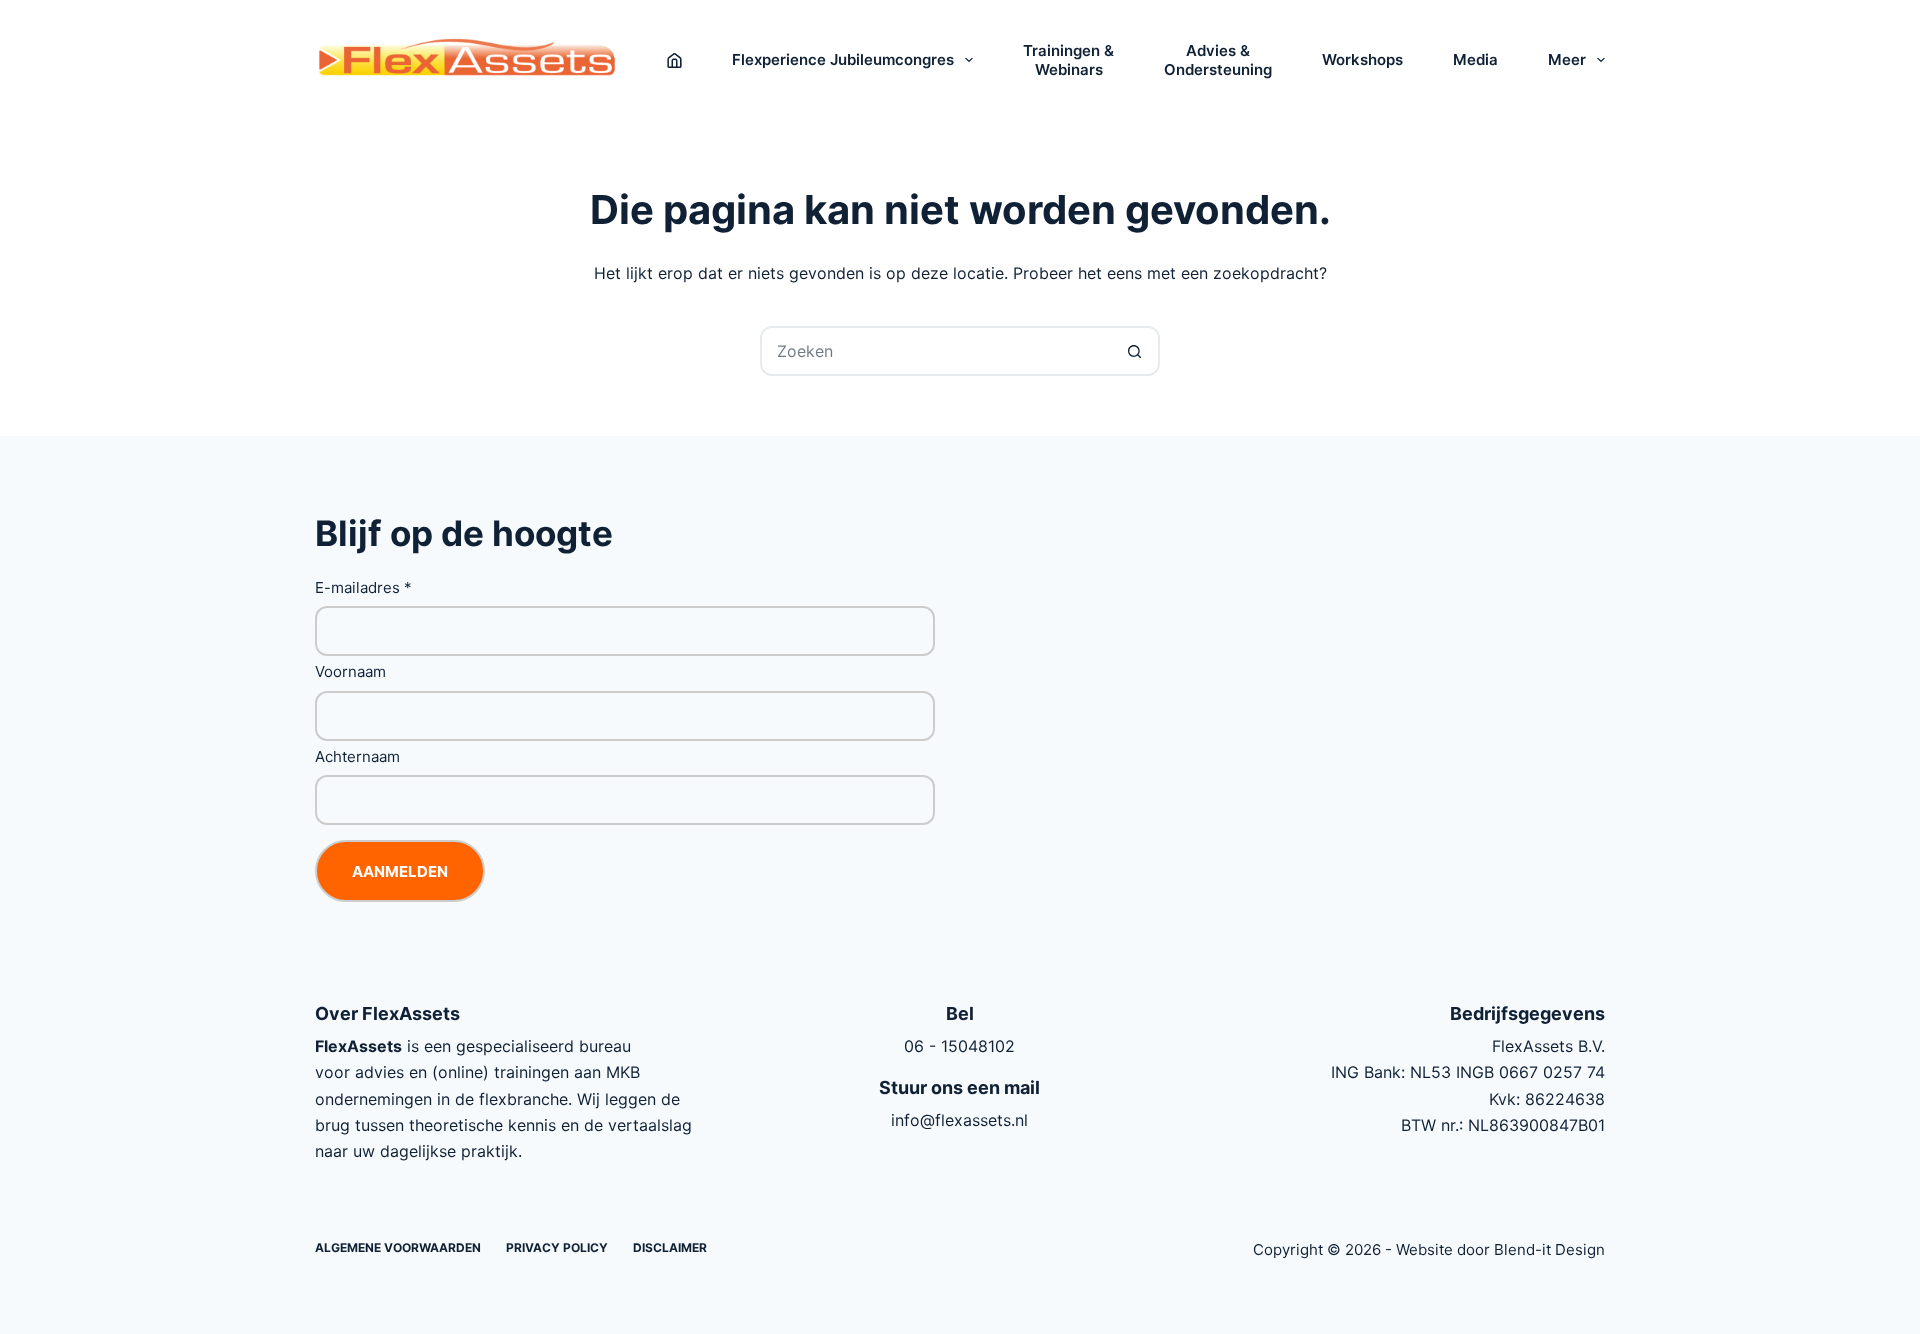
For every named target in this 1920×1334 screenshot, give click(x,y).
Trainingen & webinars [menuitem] (1068, 60)
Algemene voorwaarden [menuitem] (398, 1247)
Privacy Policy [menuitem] (557, 1247)
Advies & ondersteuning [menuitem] (1218, 60)
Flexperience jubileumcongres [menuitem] (843, 59)
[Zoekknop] (1135, 351)
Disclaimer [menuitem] (670, 1247)
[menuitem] (674, 60)
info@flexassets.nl (959, 1120)
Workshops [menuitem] (1362, 59)
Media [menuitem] (1475, 59)
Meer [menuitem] (1567, 59)
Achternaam (357, 756)
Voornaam (350, 671)
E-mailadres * (363, 587)
